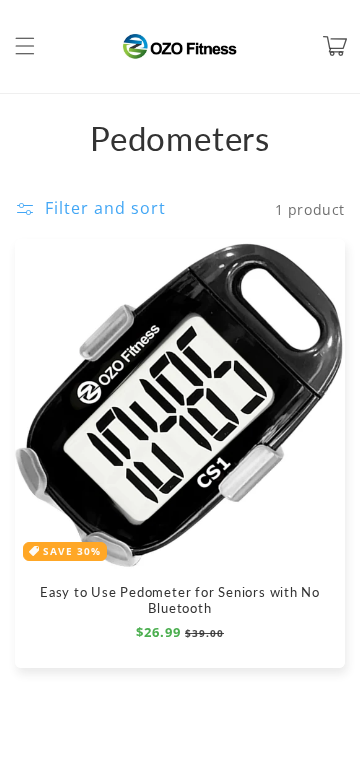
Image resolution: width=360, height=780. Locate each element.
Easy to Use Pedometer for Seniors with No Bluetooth (180, 600)
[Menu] (25, 46)
